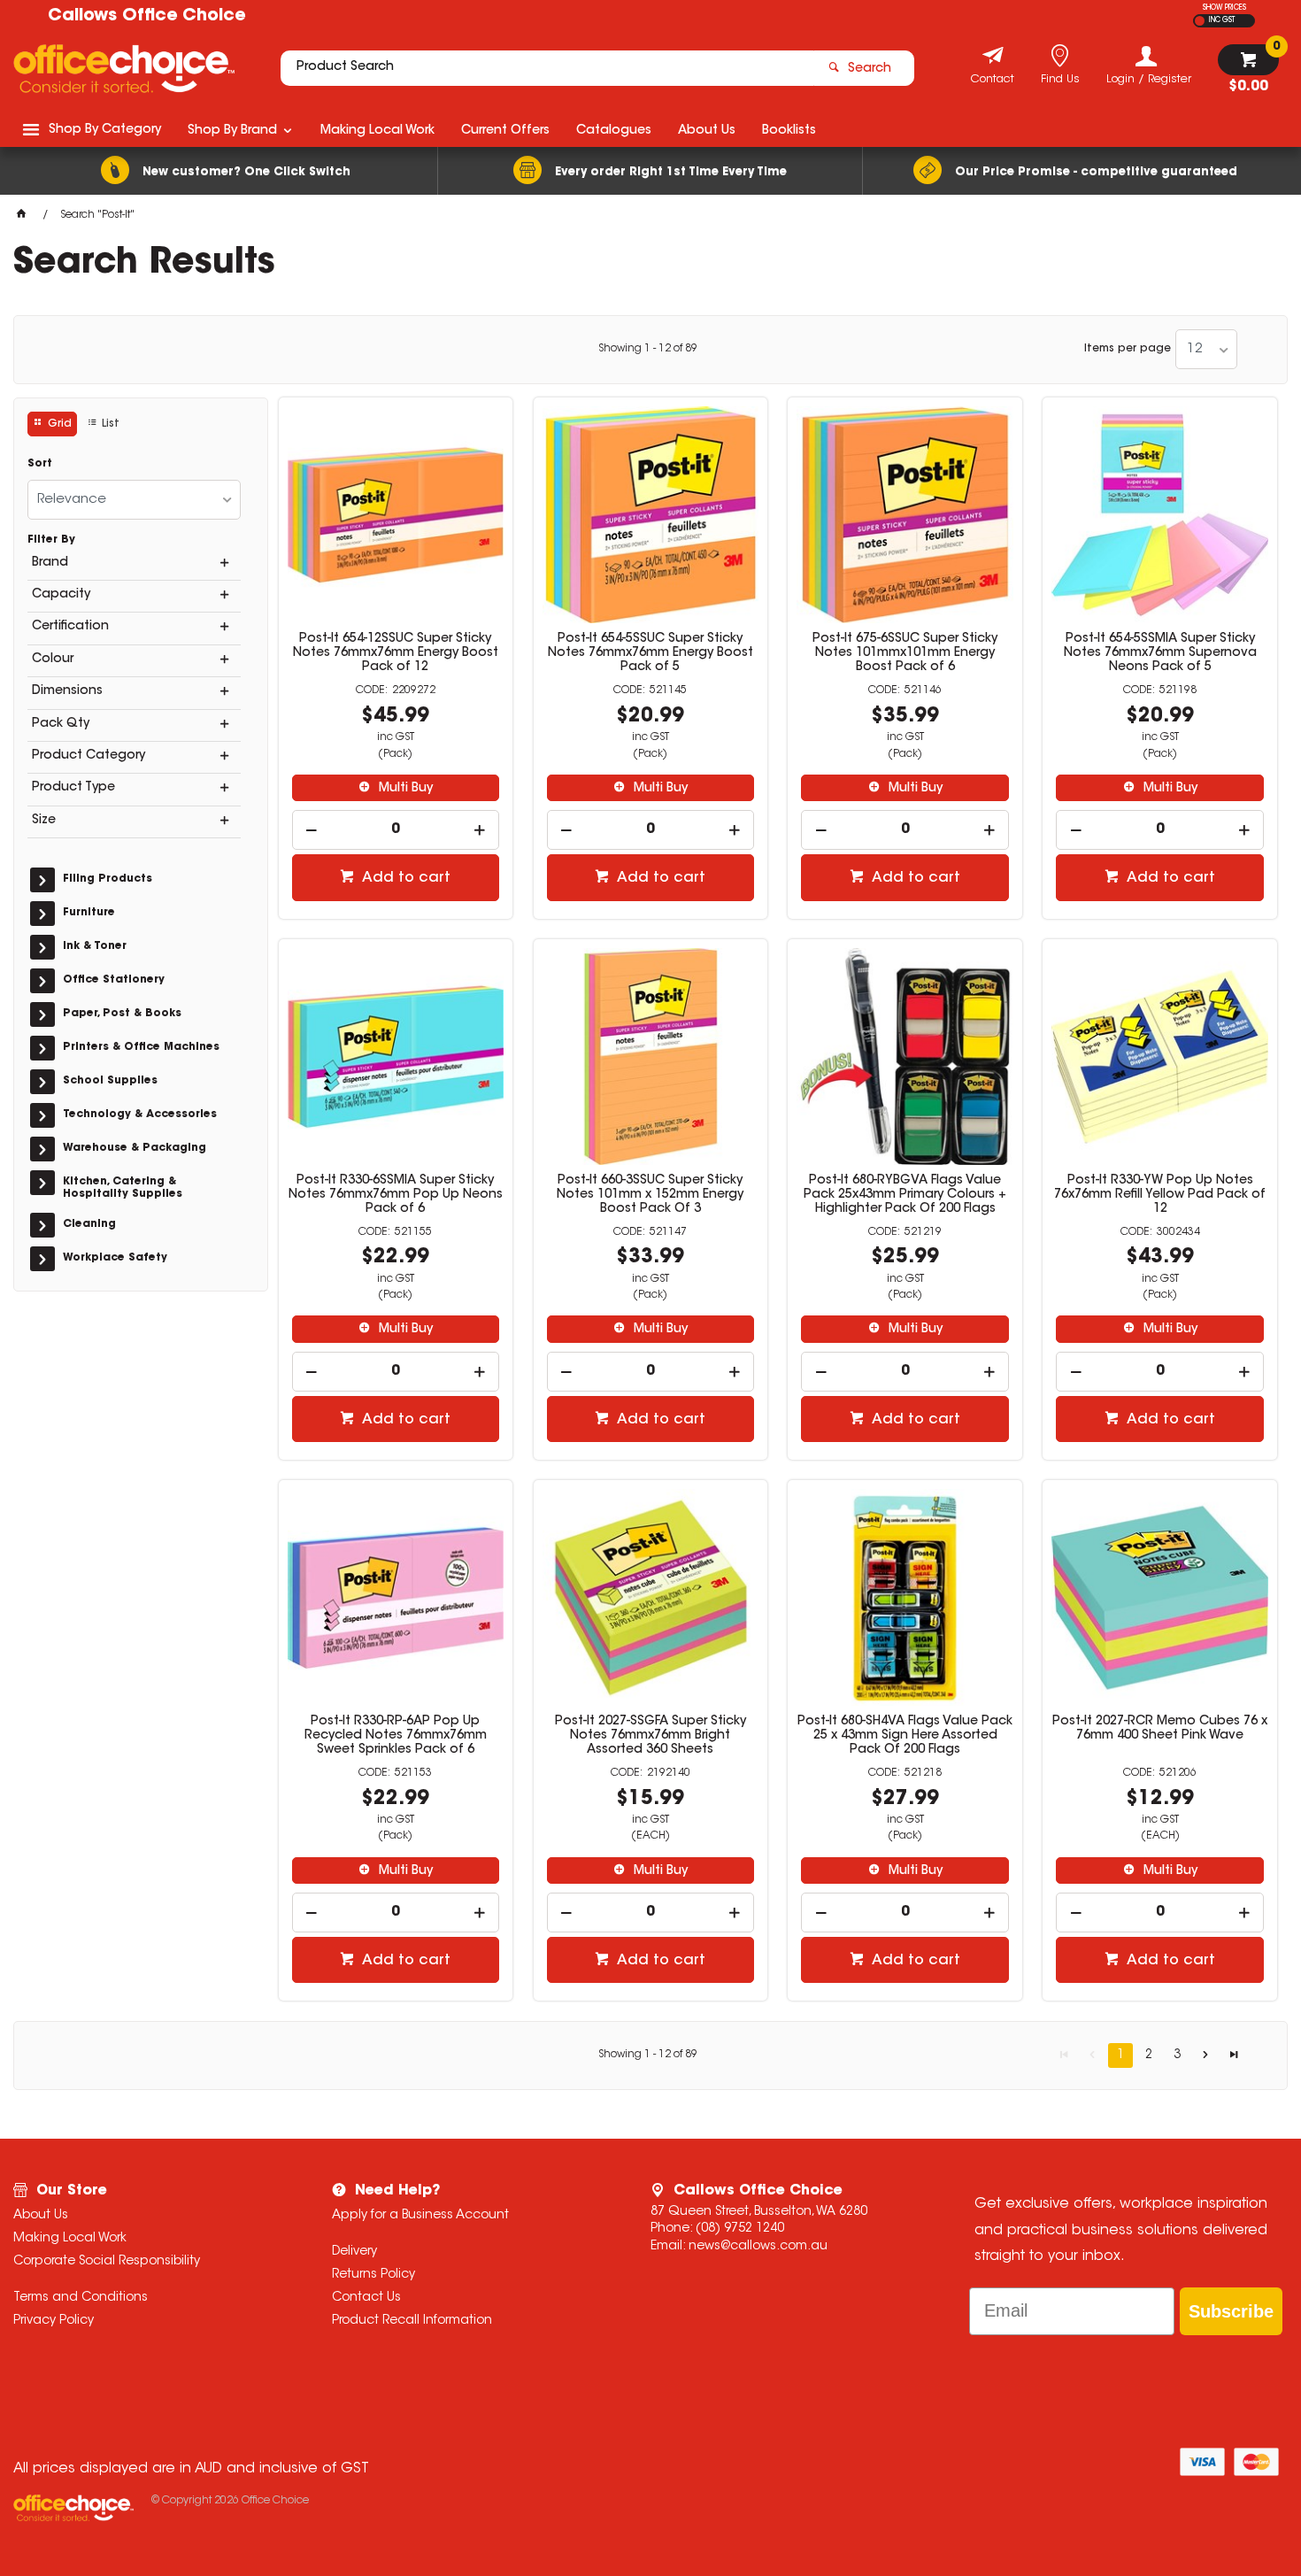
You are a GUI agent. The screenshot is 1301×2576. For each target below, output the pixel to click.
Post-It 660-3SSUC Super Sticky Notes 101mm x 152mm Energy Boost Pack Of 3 (650, 1195)
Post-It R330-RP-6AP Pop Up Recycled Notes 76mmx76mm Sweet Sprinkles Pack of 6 (396, 1736)
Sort (40, 464)
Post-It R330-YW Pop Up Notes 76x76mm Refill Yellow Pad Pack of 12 (1160, 1195)
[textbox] (547, 68)
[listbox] (1206, 349)
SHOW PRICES (1224, 8)
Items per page (1128, 349)
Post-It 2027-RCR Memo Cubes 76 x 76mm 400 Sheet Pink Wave (1160, 1729)
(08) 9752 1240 (740, 2229)
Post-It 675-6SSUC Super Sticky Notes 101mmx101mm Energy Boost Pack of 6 (905, 653)
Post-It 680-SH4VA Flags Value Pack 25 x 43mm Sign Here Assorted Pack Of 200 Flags (905, 1736)
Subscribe (1231, 2311)
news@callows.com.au (758, 2247)
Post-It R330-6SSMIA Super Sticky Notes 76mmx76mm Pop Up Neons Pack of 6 (396, 1195)
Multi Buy (404, 789)
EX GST (1200, 21)
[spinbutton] (396, 830)
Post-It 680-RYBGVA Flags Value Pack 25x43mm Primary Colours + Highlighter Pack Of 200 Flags (905, 1195)
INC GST (1222, 20)
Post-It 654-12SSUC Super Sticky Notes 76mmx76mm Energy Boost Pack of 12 (396, 653)
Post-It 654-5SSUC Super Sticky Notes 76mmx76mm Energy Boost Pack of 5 (650, 653)
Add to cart (404, 878)
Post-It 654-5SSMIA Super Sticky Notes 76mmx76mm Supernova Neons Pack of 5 (1160, 653)
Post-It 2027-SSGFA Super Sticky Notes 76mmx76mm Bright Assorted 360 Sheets (650, 1736)
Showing (648, 349)
